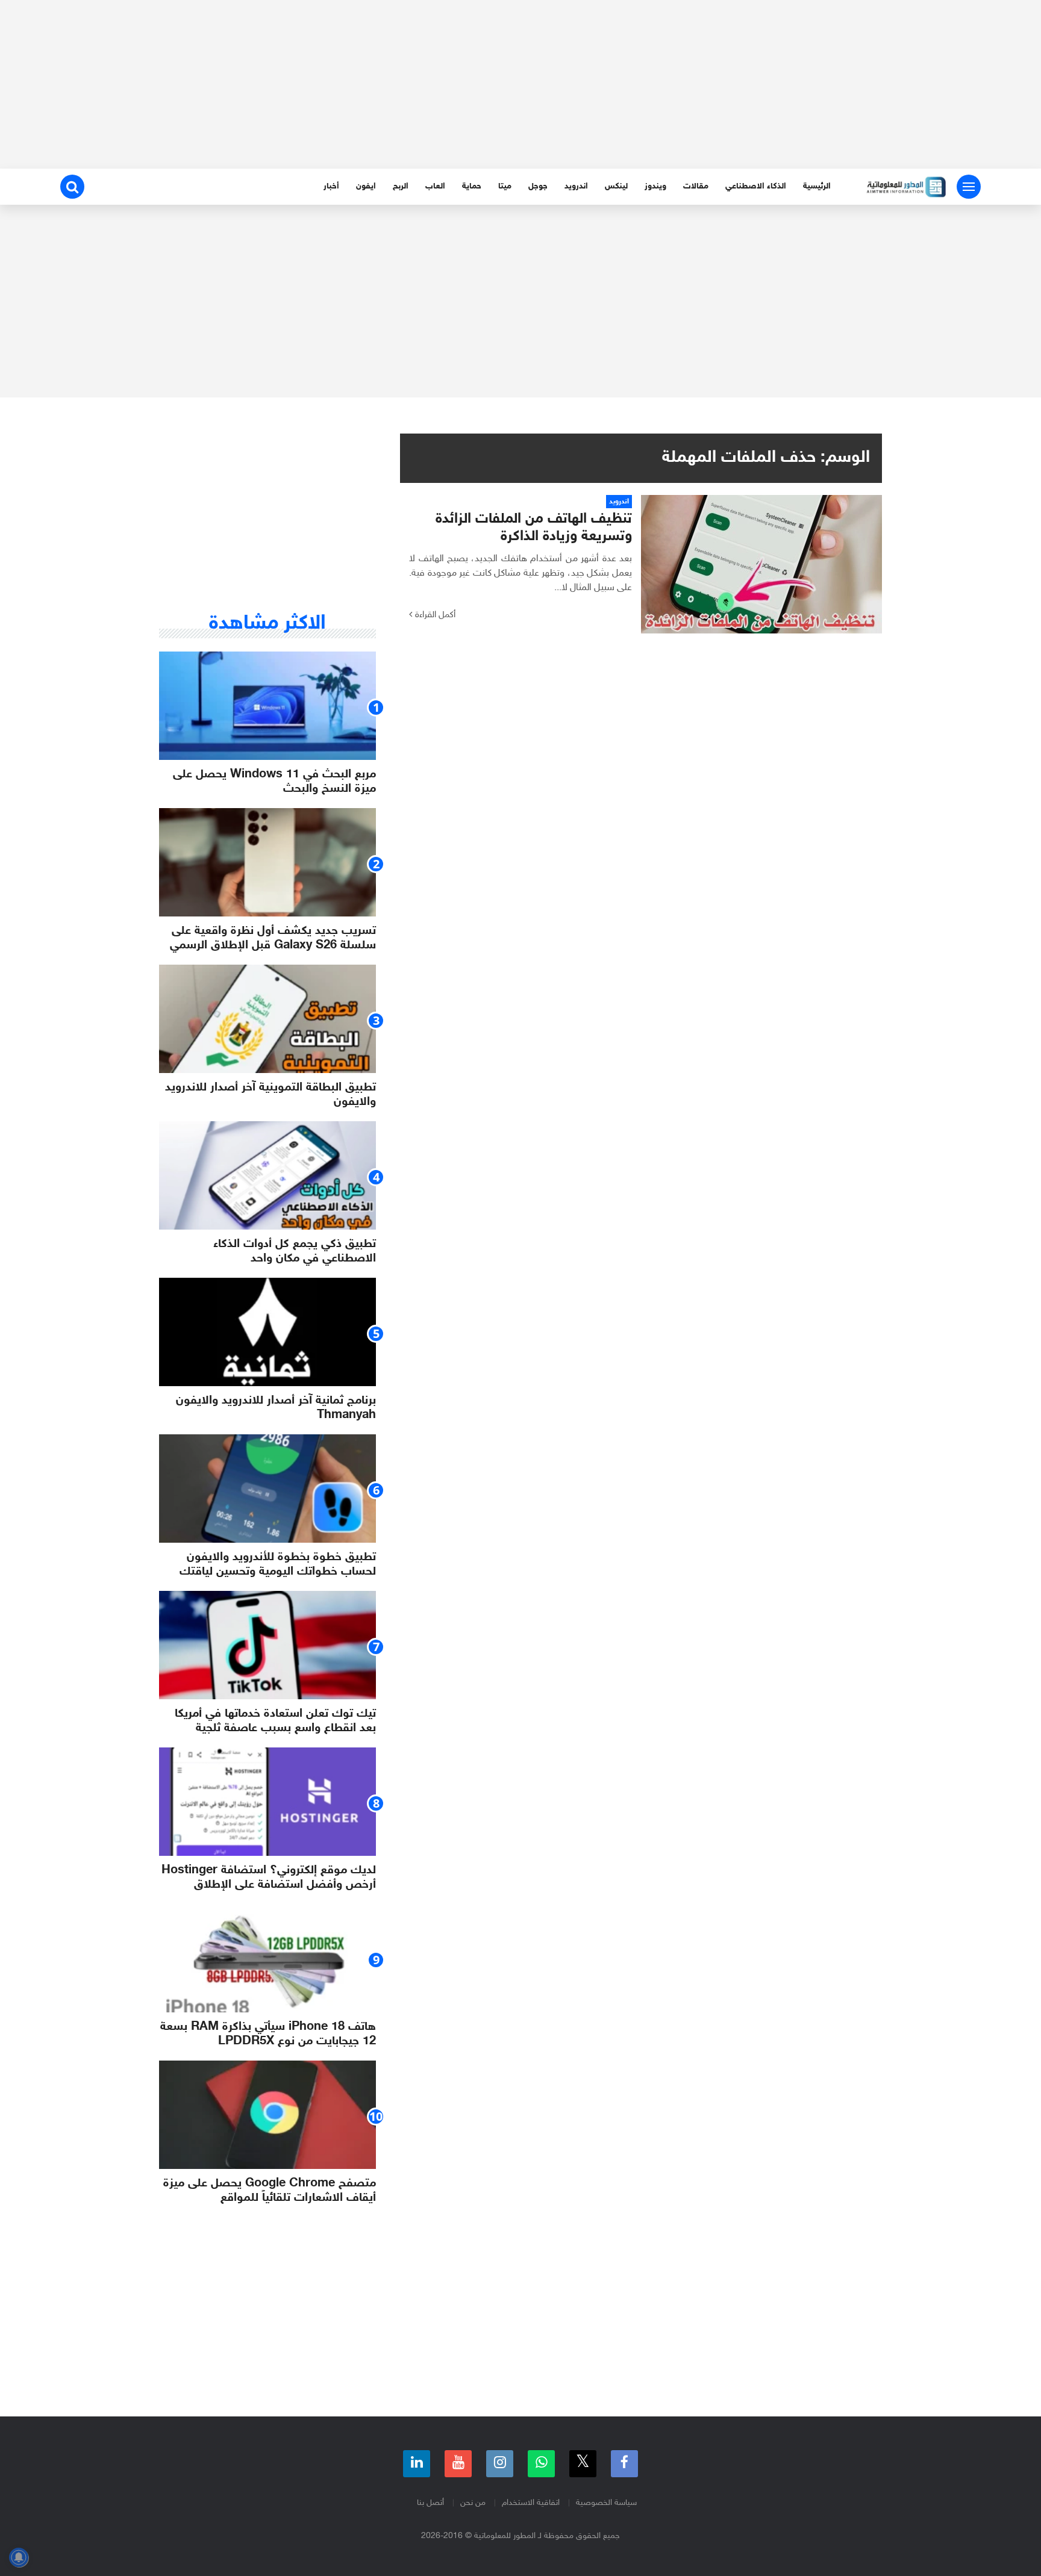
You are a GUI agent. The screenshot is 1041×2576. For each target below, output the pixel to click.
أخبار (331, 186)
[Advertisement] (520, 84)
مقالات (696, 186)
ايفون (366, 186)
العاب (435, 186)
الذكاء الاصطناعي (756, 186)
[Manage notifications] (19, 2557)
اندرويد (576, 186)
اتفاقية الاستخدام (531, 2503)
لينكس (616, 186)
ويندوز (655, 186)
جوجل (538, 186)
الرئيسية (817, 186)
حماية (472, 186)
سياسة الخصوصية (606, 2503)
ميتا (505, 186)
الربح (401, 186)
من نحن (473, 2503)
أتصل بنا (430, 2503)
